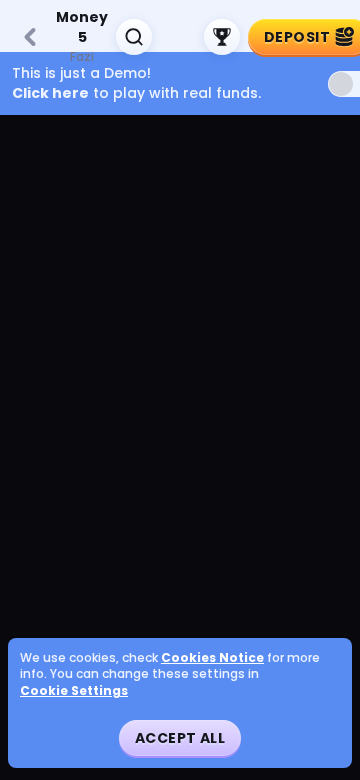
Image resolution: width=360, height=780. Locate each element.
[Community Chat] (178, 37)
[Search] (134, 37)
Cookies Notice (212, 658)
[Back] (30, 37)
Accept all (180, 738)
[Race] (222, 37)
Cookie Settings (74, 691)
